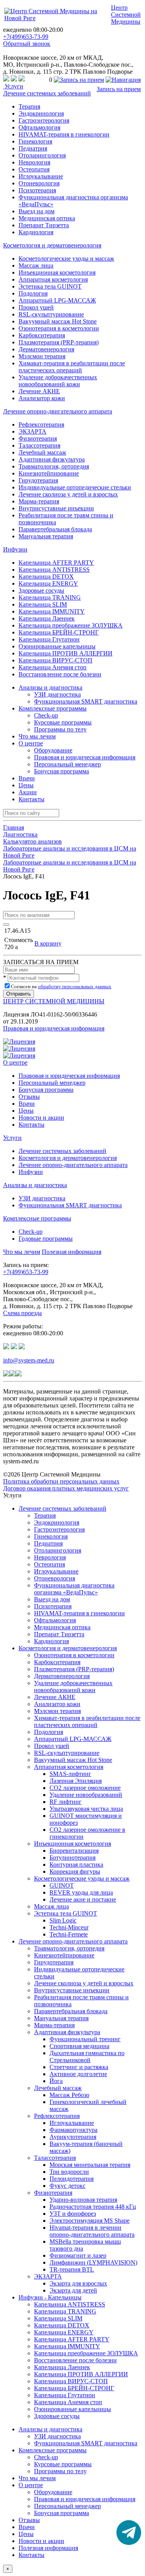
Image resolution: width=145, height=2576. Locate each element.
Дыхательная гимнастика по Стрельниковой (87, 2056)
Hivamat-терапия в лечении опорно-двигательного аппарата (92, 2231)
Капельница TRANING (50, 597)
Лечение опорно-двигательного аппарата (58, 411)
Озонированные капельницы (57, 646)
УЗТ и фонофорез (73, 2214)
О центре (15, 1062)
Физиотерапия (38, 438)
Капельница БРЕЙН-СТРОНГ (59, 632)
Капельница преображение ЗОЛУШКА (71, 625)
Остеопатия (34, 169)
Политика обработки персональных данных (61, 1481)
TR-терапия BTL (72, 2269)
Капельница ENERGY (48, 583)
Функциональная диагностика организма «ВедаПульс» (74, 1589)
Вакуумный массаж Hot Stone (58, 321)
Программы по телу (60, 729)
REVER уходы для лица (81, 1892)
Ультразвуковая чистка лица (86, 1809)
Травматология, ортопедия (54, 466)
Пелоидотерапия (72, 2179)
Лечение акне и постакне (83, 1899)
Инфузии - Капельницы (50, 2297)
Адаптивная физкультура (52, 459)
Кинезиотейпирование (49, 473)
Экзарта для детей (73, 2290)
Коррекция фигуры (75, 1871)
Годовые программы (46, 1239)
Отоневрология (39, 183)
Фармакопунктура (73, 2130)
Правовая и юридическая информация (85, 757)
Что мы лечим (37, 736)
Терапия (29, 106)
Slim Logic (63, 1920)
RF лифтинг (66, 1802)
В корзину (48, 943)
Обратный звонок (27, 44)
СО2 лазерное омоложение (85, 1788)
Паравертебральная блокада (55, 529)
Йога (56, 2081)
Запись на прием (119, 89)
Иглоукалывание (41, 176)
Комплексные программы (37, 1218)
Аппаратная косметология (53, 279)
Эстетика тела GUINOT (50, 286)
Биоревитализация (74, 1851)
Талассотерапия (39, 445)
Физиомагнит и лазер (78, 2255)
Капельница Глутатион (49, 639)
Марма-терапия (39, 501)
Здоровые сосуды (41, 590)
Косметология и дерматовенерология (52, 245)
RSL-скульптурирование (51, 314)
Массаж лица (36, 265)
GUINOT (62, 1885)
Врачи (27, 778)
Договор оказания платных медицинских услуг (66, 1488)
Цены (26, 785)
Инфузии (15, 549)
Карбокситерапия (42, 335)
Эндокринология (41, 113)
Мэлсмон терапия (42, 356)
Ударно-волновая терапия (83, 2200)
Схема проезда (22, 1313)
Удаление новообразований (86, 1795)
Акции (28, 792)
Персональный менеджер (67, 764)
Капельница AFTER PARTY (56, 563)
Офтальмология (39, 127)
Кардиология (36, 232)
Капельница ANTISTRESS (54, 570)
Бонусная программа (61, 771)
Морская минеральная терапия (90, 2165)
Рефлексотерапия (41, 424)
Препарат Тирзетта (44, 225)
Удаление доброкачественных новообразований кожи (58, 381)
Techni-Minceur (69, 1927)
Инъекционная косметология (57, 272)
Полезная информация (72, 1252)
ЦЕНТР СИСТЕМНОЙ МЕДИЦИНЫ (54, 1001)
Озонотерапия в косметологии (59, 328)
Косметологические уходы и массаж (66, 258)
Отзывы (29, 1097)
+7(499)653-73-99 (26, 37)
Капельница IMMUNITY (52, 611)
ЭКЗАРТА (32, 431)
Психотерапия (37, 190)
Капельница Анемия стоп (53, 667)
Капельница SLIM (43, 604)
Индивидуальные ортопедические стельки (75, 487)
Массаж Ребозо (69, 2095)
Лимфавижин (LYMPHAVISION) (93, 2262)
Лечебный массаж (42, 452)
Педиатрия (33, 148)
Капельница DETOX (46, 577)
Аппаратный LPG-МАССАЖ (57, 300)
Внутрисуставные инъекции (56, 508)
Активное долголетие (78, 2074)
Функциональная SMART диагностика (86, 701)
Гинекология (35, 141)
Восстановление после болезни (60, 674)
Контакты (32, 799)
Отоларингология (42, 155)
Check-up (46, 715)
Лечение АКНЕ (39, 391)
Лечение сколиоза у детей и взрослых (68, 494)
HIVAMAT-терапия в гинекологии (64, 134)
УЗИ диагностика (57, 694)
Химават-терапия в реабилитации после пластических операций (72, 367)
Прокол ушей (36, 307)
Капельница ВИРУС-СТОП (55, 660)
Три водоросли (69, 2172)
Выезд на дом (37, 211)
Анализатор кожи (42, 398)
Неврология (34, 162)
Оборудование (53, 750)
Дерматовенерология (46, 349)
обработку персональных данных (75, 986)
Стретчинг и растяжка (79, 2067)
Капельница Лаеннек (47, 618)
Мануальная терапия (46, 536)
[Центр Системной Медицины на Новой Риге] (57, 18)
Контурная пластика (76, 1865)
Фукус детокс (67, 2186)
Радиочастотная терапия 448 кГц (93, 2207)
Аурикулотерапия (73, 2137)
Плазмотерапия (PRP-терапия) (59, 342)
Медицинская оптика (47, 218)
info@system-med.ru (29, 1360)
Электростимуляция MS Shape (90, 2221)
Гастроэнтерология (44, 120)
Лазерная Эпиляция (76, 1781)
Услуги (13, 86)
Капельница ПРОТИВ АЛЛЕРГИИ (66, 653)
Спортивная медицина (79, 2046)
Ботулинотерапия (72, 1858)
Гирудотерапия (38, 480)
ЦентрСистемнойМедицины (126, 15)
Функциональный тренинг (85, 2039)
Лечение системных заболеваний (47, 93)
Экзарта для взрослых (78, 2283)
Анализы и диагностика (35, 1185)
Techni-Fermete (69, 1934)
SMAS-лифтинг (70, 1774)
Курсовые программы (63, 722)
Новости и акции (41, 1118)
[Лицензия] (19, 1042)
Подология (33, 293)
